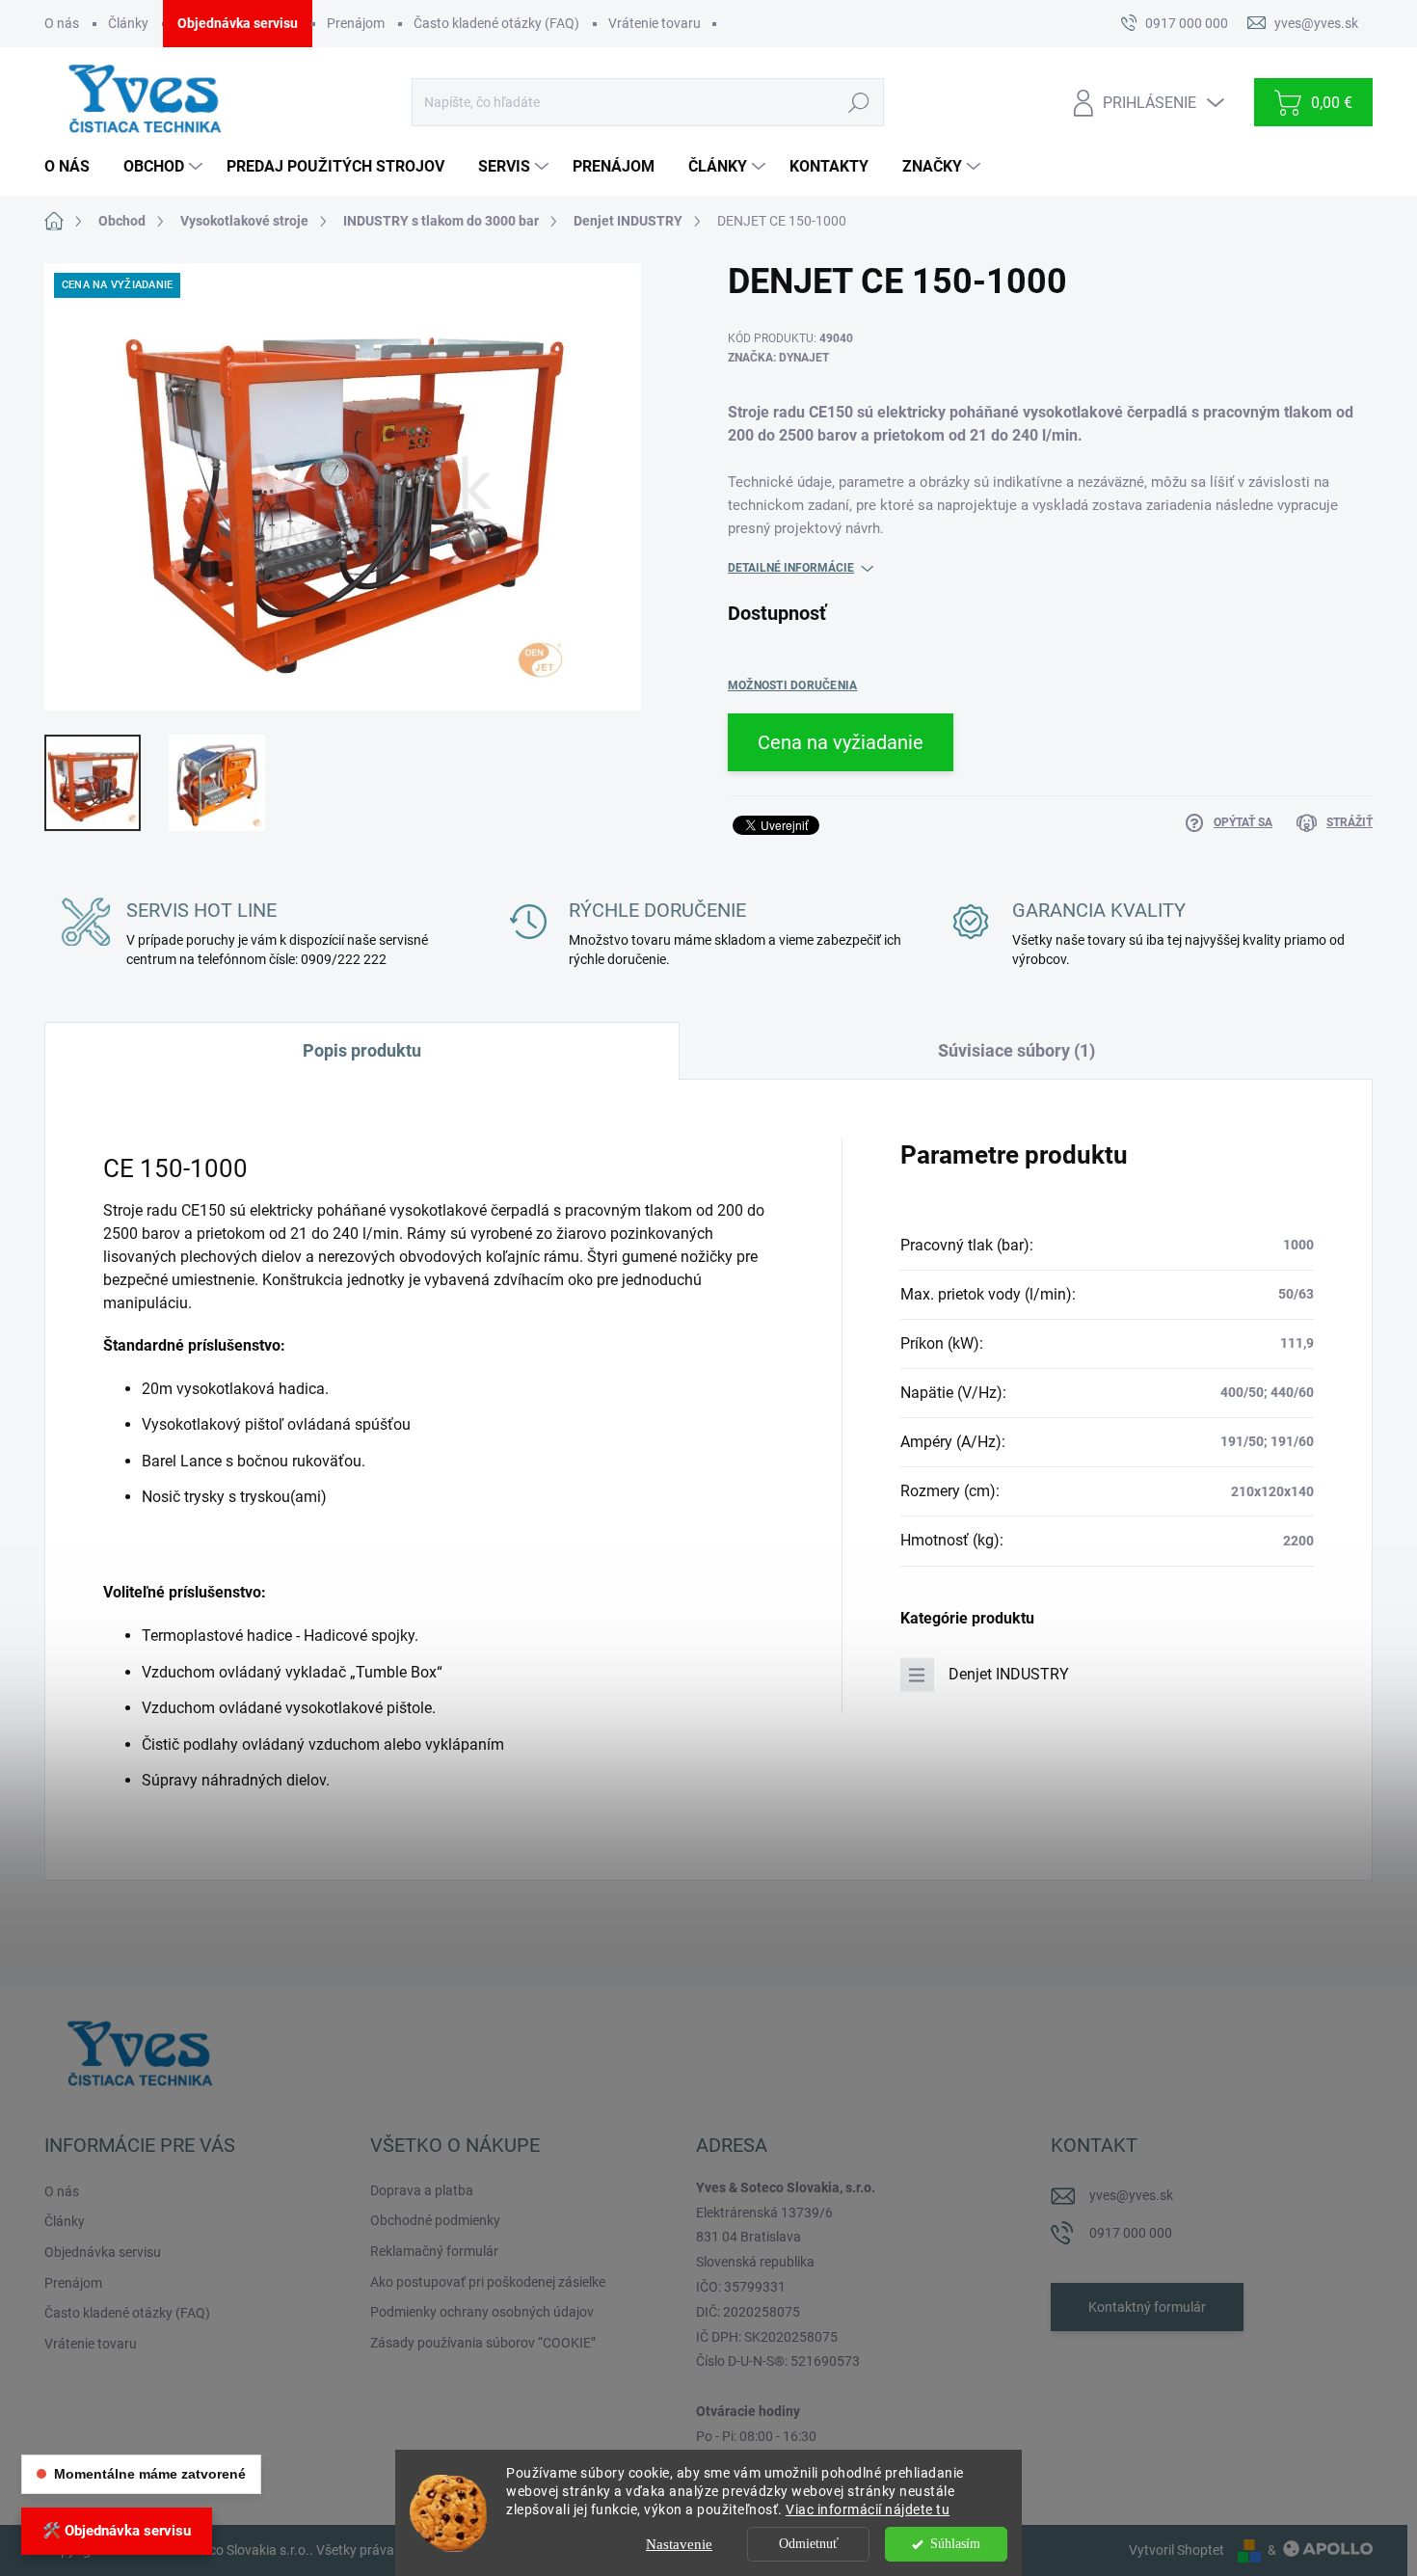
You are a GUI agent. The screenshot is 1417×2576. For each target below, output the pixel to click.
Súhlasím (955, 2544)
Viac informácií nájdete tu (868, 2509)
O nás (62, 23)
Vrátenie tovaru (655, 23)
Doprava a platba (422, 2190)
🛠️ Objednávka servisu (117, 2531)
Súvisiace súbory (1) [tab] (1016, 1050)
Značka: (778, 358)
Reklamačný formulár (434, 2251)
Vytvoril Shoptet (1176, 2550)
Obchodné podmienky (435, 2220)
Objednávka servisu (238, 23)
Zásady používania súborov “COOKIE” (483, 2343)
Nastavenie (679, 2544)
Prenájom (356, 23)
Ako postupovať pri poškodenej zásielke (488, 2282)
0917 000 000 (1131, 2233)
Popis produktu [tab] (362, 1050)
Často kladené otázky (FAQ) (496, 23)
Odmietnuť (809, 2544)
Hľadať (858, 102)
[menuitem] (74, 167)
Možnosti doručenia (792, 685)
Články (128, 23)
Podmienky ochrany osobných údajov (482, 2312)
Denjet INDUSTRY (1009, 1674)
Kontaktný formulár (1147, 2307)
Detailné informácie (791, 568)
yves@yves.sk (1131, 2195)
